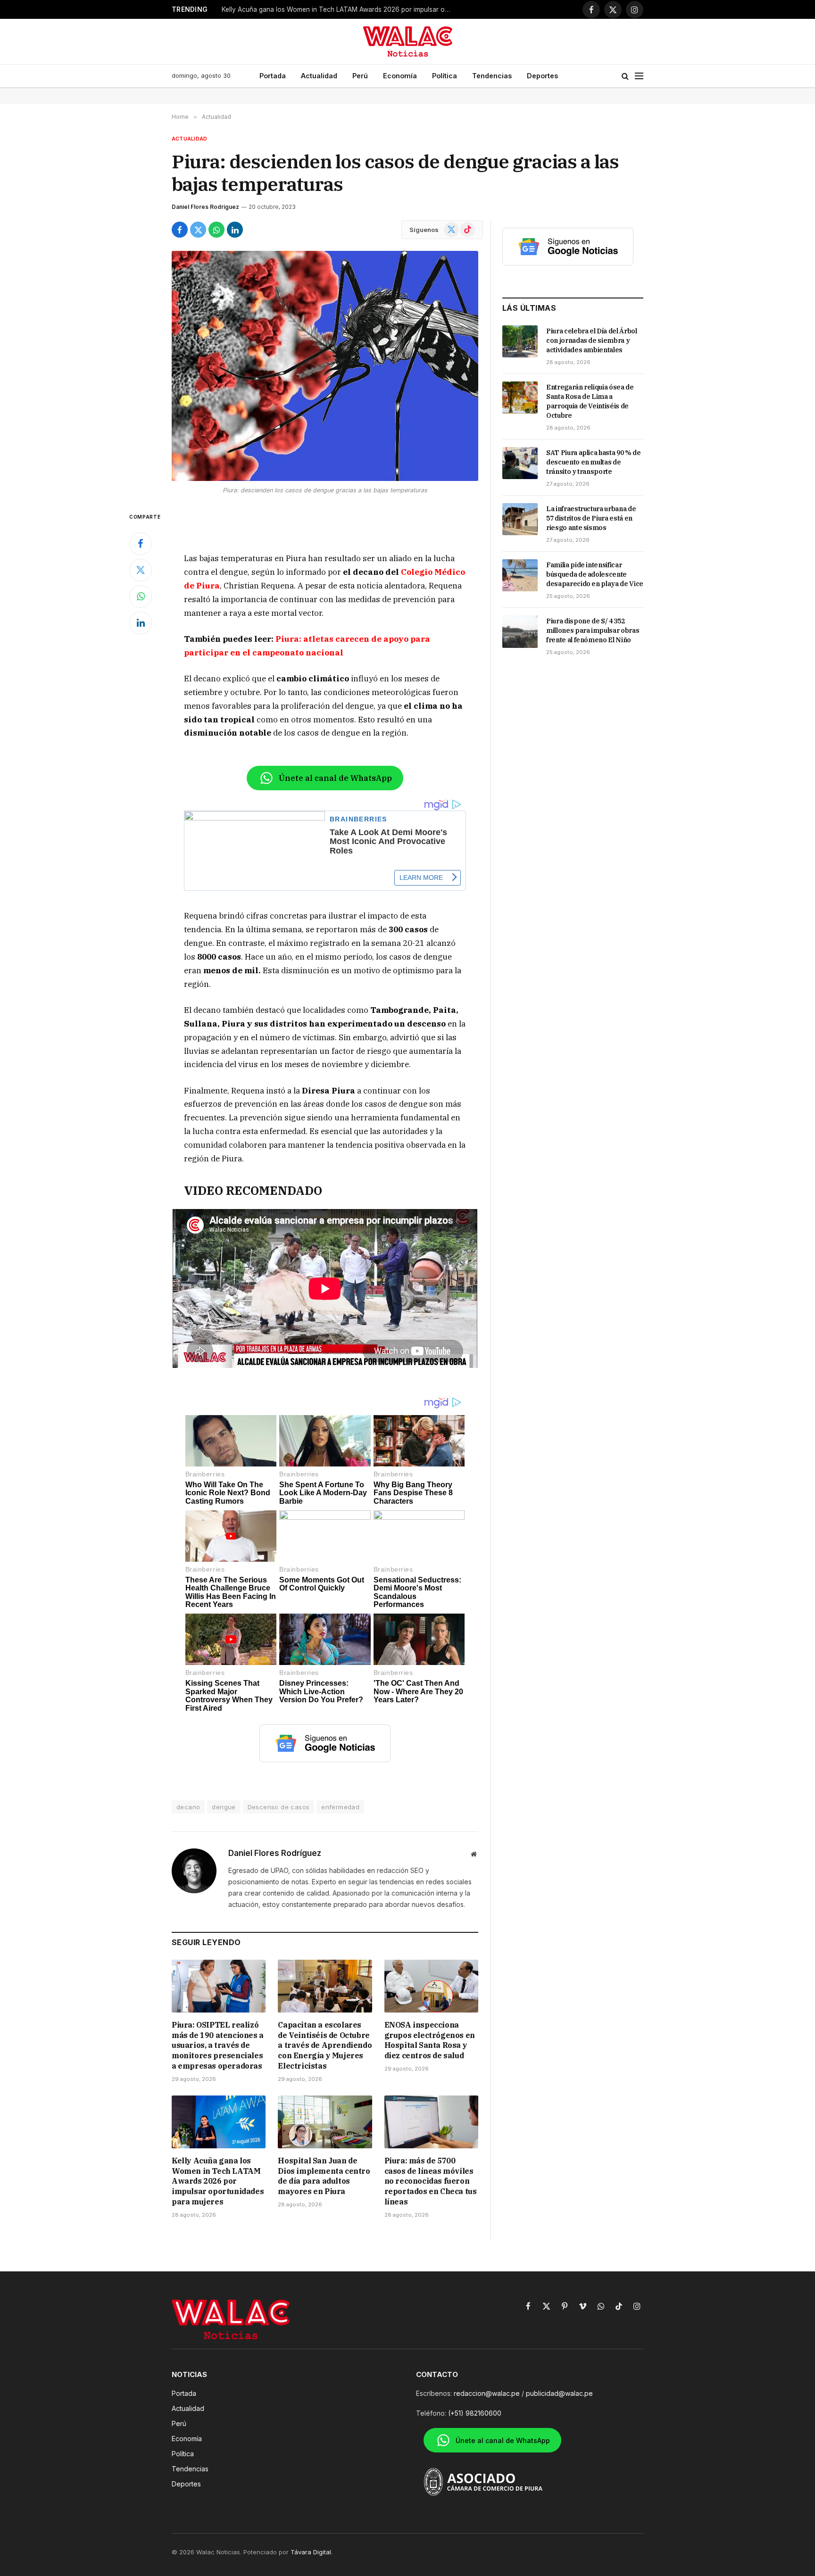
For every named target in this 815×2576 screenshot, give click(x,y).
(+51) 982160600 (475, 2413)
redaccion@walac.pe (487, 2393)
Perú (360, 76)
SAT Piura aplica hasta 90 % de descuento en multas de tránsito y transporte (594, 462)
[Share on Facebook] (180, 230)
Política (445, 76)
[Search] (625, 76)
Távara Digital (311, 2552)
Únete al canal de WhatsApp (335, 778)
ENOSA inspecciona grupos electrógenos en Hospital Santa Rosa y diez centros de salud (430, 2040)
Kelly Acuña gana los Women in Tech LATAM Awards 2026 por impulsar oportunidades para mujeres (340, 9)
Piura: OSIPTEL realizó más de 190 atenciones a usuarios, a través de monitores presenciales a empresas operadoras (218, 2045)
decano (188, 1807)
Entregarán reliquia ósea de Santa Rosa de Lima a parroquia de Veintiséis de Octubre (590, 401)
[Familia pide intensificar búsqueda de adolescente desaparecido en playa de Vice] (520, 575)
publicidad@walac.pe (559, 2393)
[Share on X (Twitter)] (198, 230)
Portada (273, 76)
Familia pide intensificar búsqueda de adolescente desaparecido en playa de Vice (595, 574)
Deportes (542, 76)
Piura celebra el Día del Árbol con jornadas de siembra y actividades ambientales (592, 340)
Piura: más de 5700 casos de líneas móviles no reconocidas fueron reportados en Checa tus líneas (431, 2181)
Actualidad (319, 76)
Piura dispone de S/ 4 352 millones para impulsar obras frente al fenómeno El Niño (593, 630)
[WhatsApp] (141, 596)
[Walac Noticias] (408, 41)
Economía (400, 76)
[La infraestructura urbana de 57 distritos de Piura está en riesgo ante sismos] (520, 519)
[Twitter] (141, 570)
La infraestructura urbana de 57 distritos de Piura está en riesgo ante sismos (591, 518)
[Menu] (639, 76)
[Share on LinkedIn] (235, 230)
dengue (224, 1807)
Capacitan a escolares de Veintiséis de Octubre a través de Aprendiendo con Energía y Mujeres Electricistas (325, 2045)
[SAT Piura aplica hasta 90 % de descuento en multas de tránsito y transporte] (520, 463)
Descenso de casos (279, 1807)
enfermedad (340, 1807)
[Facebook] (141, 544)
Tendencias (492, 76)
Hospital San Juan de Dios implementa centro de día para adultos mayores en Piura (324, 2176)
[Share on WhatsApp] (216, 230)
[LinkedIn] (141, 623)
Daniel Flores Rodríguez (205, 207)
